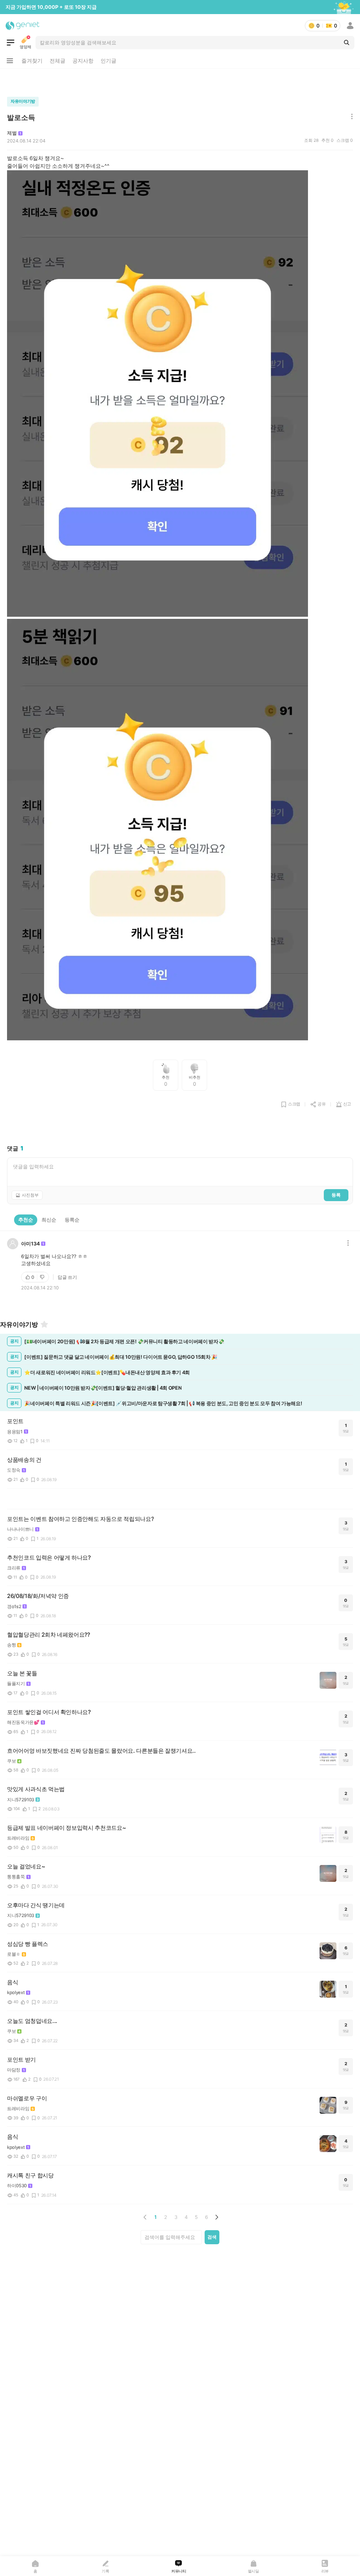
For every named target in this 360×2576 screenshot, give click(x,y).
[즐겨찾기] (44, 1324)
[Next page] (217, 2217)
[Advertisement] (180, 81)
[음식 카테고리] (11, 43)
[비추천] (43, 1277)
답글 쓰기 (67, 1277)
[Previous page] (145, 2217)
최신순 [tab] (49, 1220)
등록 (336, 1195)
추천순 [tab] (26, 1220)
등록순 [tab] (72, 1220)
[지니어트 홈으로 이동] (23, 26)
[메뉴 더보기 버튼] (10, 61)
